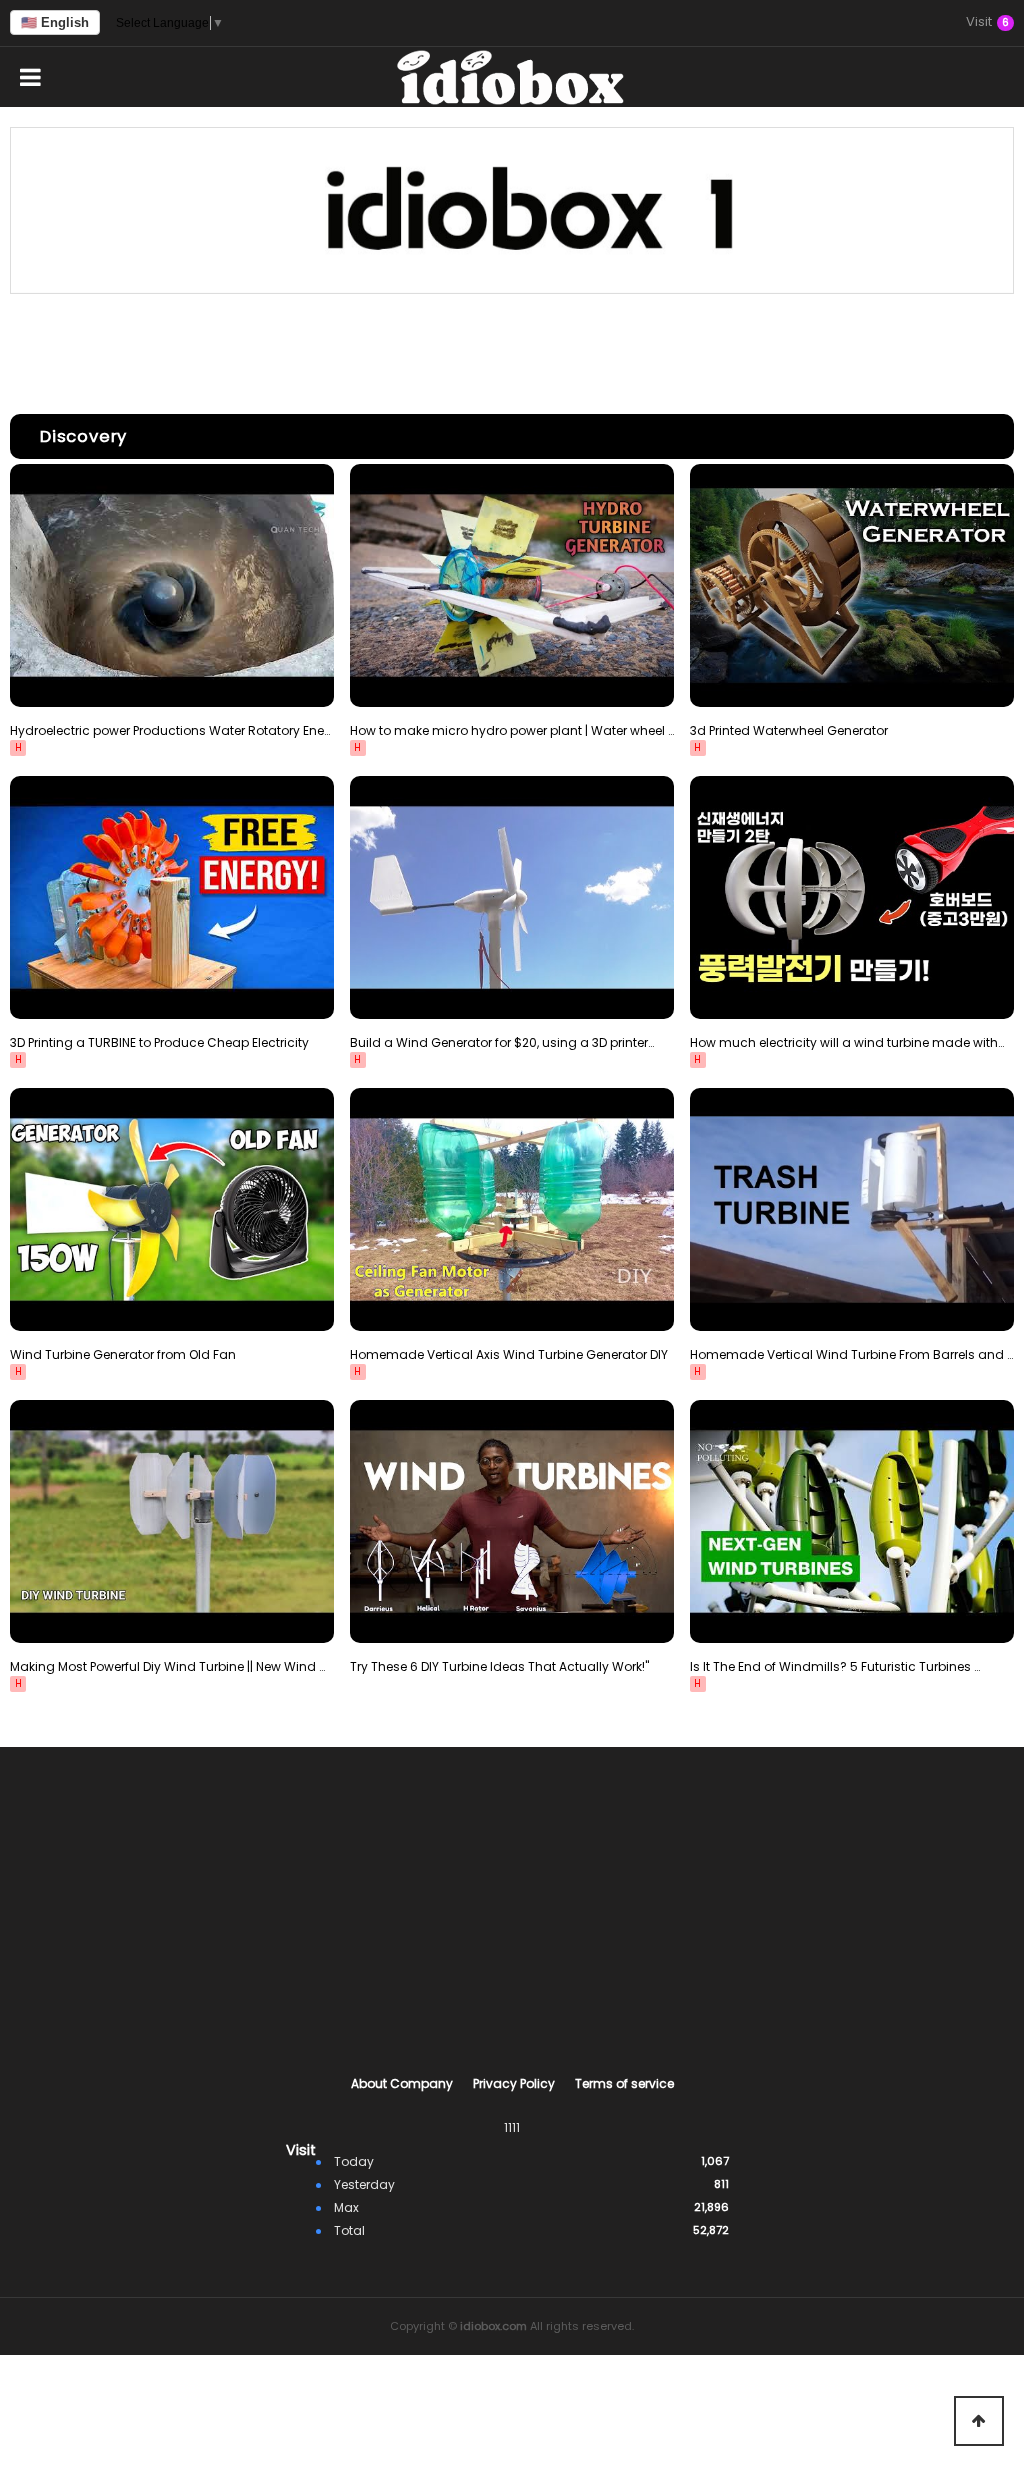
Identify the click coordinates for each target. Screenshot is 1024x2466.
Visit (987, 23)
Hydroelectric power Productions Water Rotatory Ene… (170, 730)
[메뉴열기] (30, 77)
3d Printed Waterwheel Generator (789, 730)
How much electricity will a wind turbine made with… (847, 1042)
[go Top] (979, 2421)
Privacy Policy (514, 2083)
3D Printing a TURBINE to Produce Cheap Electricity (159, 1042)
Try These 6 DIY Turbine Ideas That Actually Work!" (499, 1666)
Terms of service (624, 2083)
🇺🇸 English (55, 22)
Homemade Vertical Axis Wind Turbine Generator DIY (509, 1354)
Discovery (83, 436)
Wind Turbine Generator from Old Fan (123, 1354)
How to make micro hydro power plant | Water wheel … (512, 730)
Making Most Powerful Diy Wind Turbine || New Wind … (167, 1666)
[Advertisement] (512, 349)
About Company (402, 2083)
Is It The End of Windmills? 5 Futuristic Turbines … (835, 1666)
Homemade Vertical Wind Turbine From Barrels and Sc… (852, 1354)
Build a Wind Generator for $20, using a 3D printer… (502, 1042)
